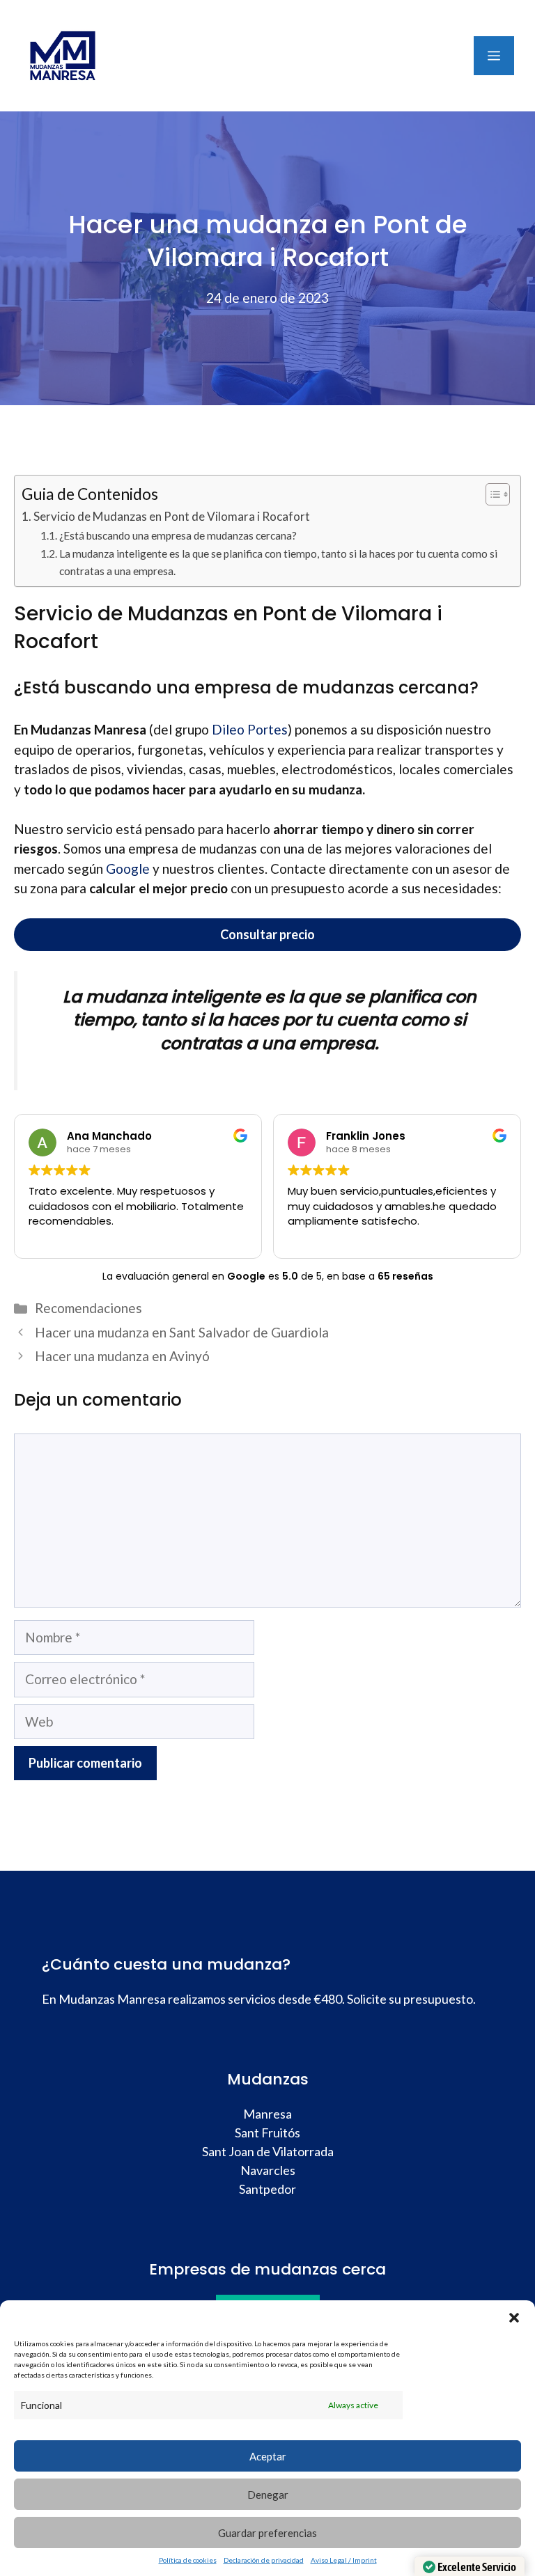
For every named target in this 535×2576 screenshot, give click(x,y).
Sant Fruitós (267, 2133)
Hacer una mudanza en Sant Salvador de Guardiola (182, 1332)
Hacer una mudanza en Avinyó (122, 1356)
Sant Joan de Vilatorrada (268, 2151)
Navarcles (268, 2170)
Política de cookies (188, 2560)
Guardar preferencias (267, 2533)
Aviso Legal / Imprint (344, 2560)
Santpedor (267, 2189)
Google (128, 869)
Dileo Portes (250, 729)
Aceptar (268, 2456)
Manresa (267, 2114)
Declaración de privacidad (264, 2560)
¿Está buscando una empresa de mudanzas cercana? (178, 535)
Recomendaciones (88, 1308)
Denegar (268, 2495)
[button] (514, 2318)
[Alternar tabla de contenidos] (491, 494)
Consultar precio (267, 934)
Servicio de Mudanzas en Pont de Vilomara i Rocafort (172, 516)
